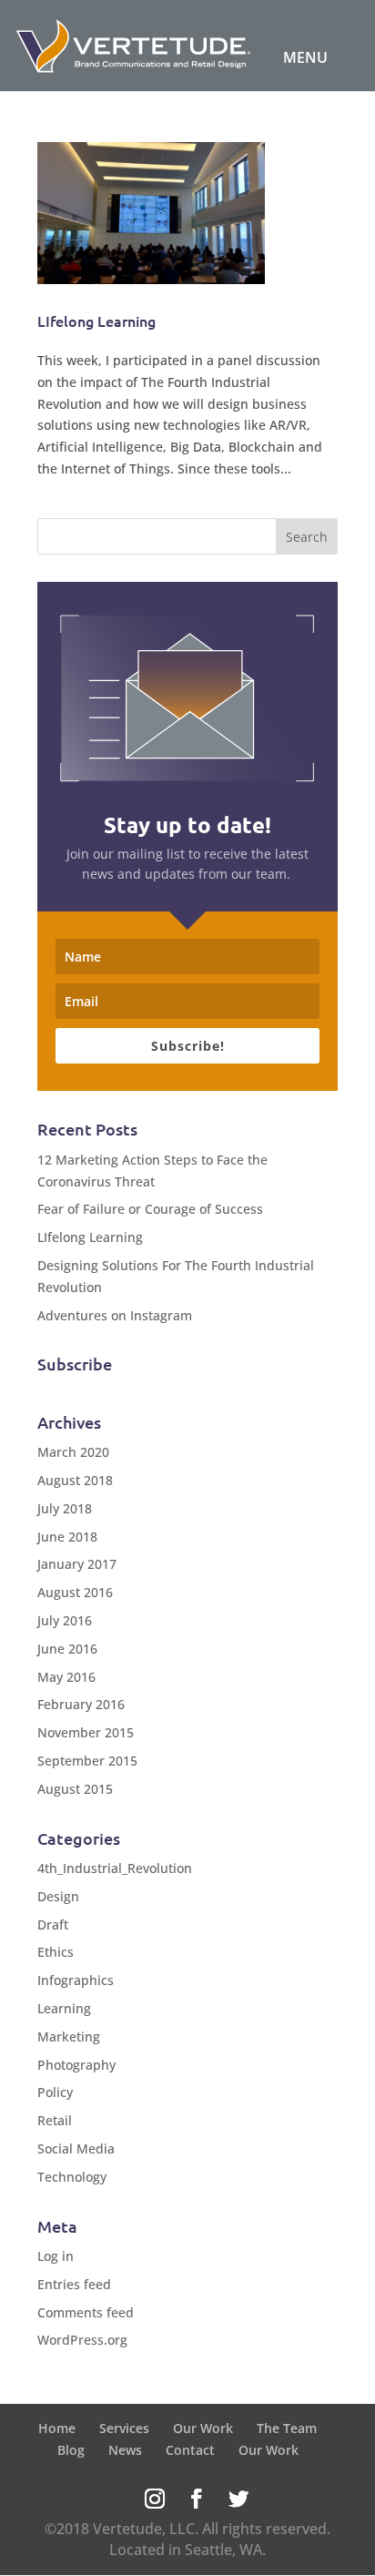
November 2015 (86, 1732)
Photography (76, 2065)
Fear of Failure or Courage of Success (150, 1209)
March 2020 (73, 1452)
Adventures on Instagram (115, 1315)
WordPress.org (82, 2340)
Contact (190, 2450)
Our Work (203, 2428)
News (125, 2450)
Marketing (69, 2036)
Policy (55, 2092)
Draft (53, 1924)
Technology (72, 2177)
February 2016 (81, 1704)
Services (124, 2428)
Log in (56, 2256)
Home (57, 2428)
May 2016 (66, 1677)
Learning (64, 2008)
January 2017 (77, 1564)
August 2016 (75, 1592)
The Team (287, 2428)
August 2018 (75, 1480)
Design (58, 1896)
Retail (55, 2120)
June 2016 (67, 1649)
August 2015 (75, 1789)
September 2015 (87, 1761)
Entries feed (74, 2284)
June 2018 (67, 1537)
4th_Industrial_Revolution (115, 1868)
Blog (71, 2450)
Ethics (56, 1952)
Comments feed (86, 2312)
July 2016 (65, 1620)
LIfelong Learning (96, 321)
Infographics (76, 1980)
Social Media (76, 2148)
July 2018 (65, 1508)
